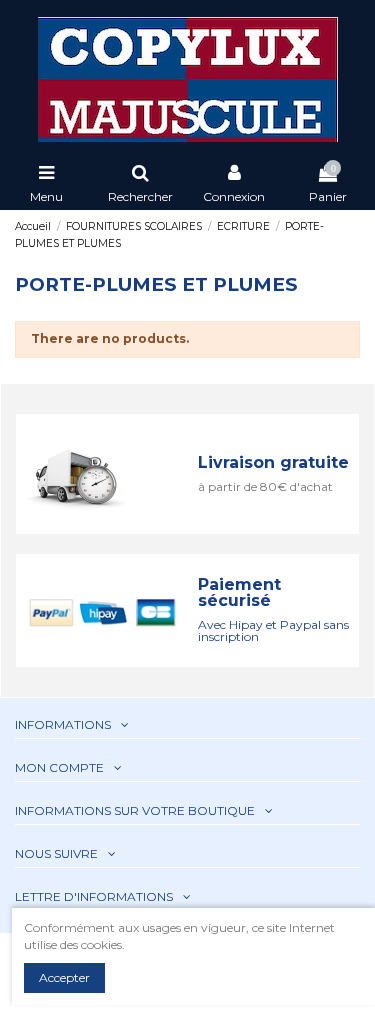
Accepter (64, 977)
